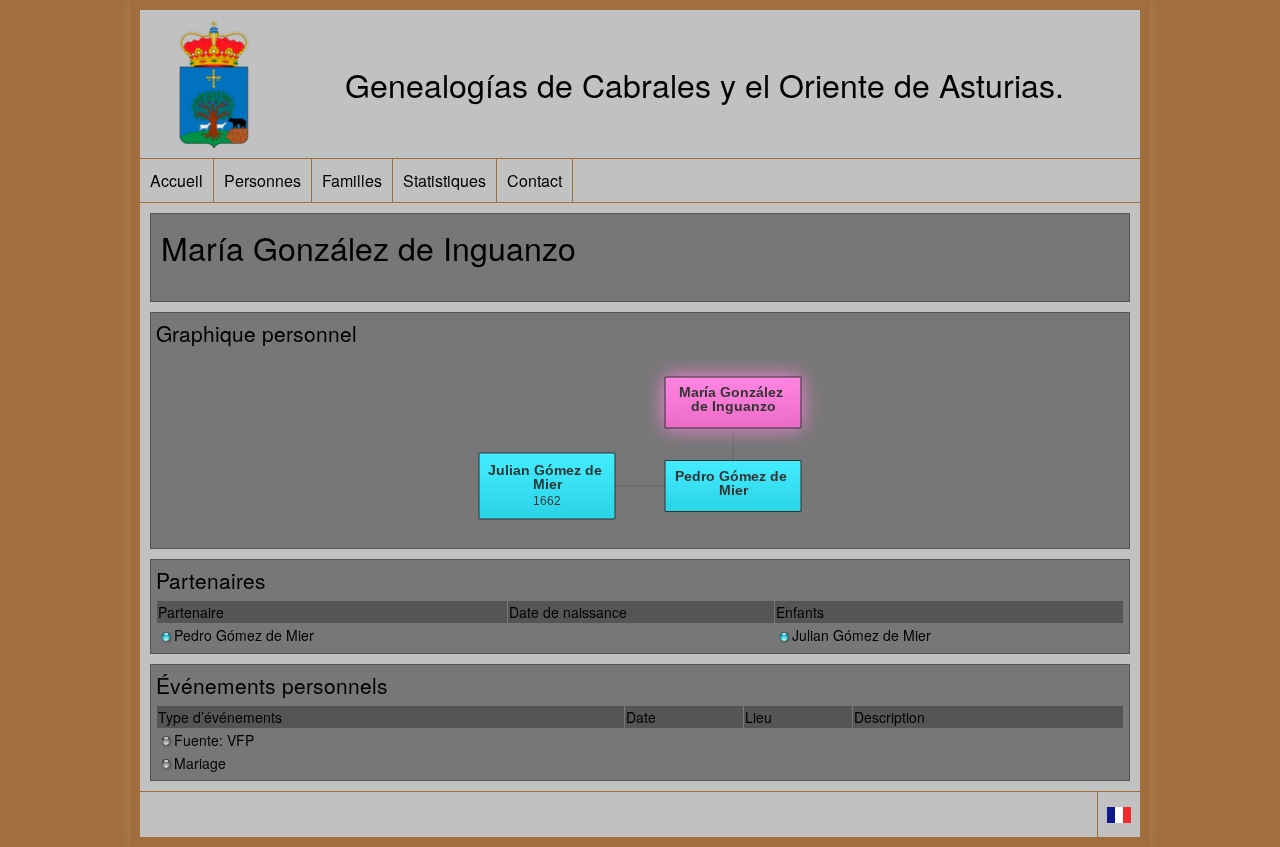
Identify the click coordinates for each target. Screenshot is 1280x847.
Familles (352, 180)
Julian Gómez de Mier (861, 635)
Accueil (176, 180)
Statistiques (444, 180)
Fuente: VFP (214, 740)
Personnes (262, 180)
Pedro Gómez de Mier (244, 635)
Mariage (200, 763)
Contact (534, 180)
